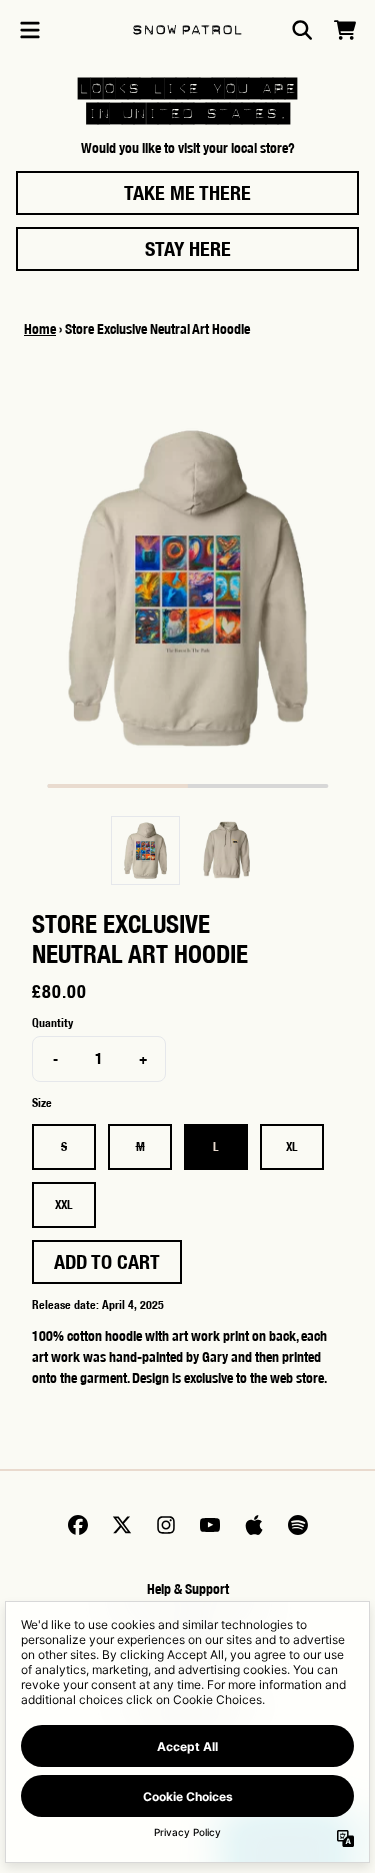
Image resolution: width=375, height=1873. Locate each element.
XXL (64, 1204)
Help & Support (188, 1589)
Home (40, 329)
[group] (145, 850)
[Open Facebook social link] (78, 1525)
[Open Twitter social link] (122, 1525)
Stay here (188, 248)
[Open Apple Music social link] (254, 1525)
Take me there (187, 192)
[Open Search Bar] (301, 30)
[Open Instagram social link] (166, 1525)
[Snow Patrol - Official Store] (188, 30)
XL (292, 1146)
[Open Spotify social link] (298, 1525)
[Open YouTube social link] (210, 1525)
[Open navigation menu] (30, 30)
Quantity (52, 1022)
